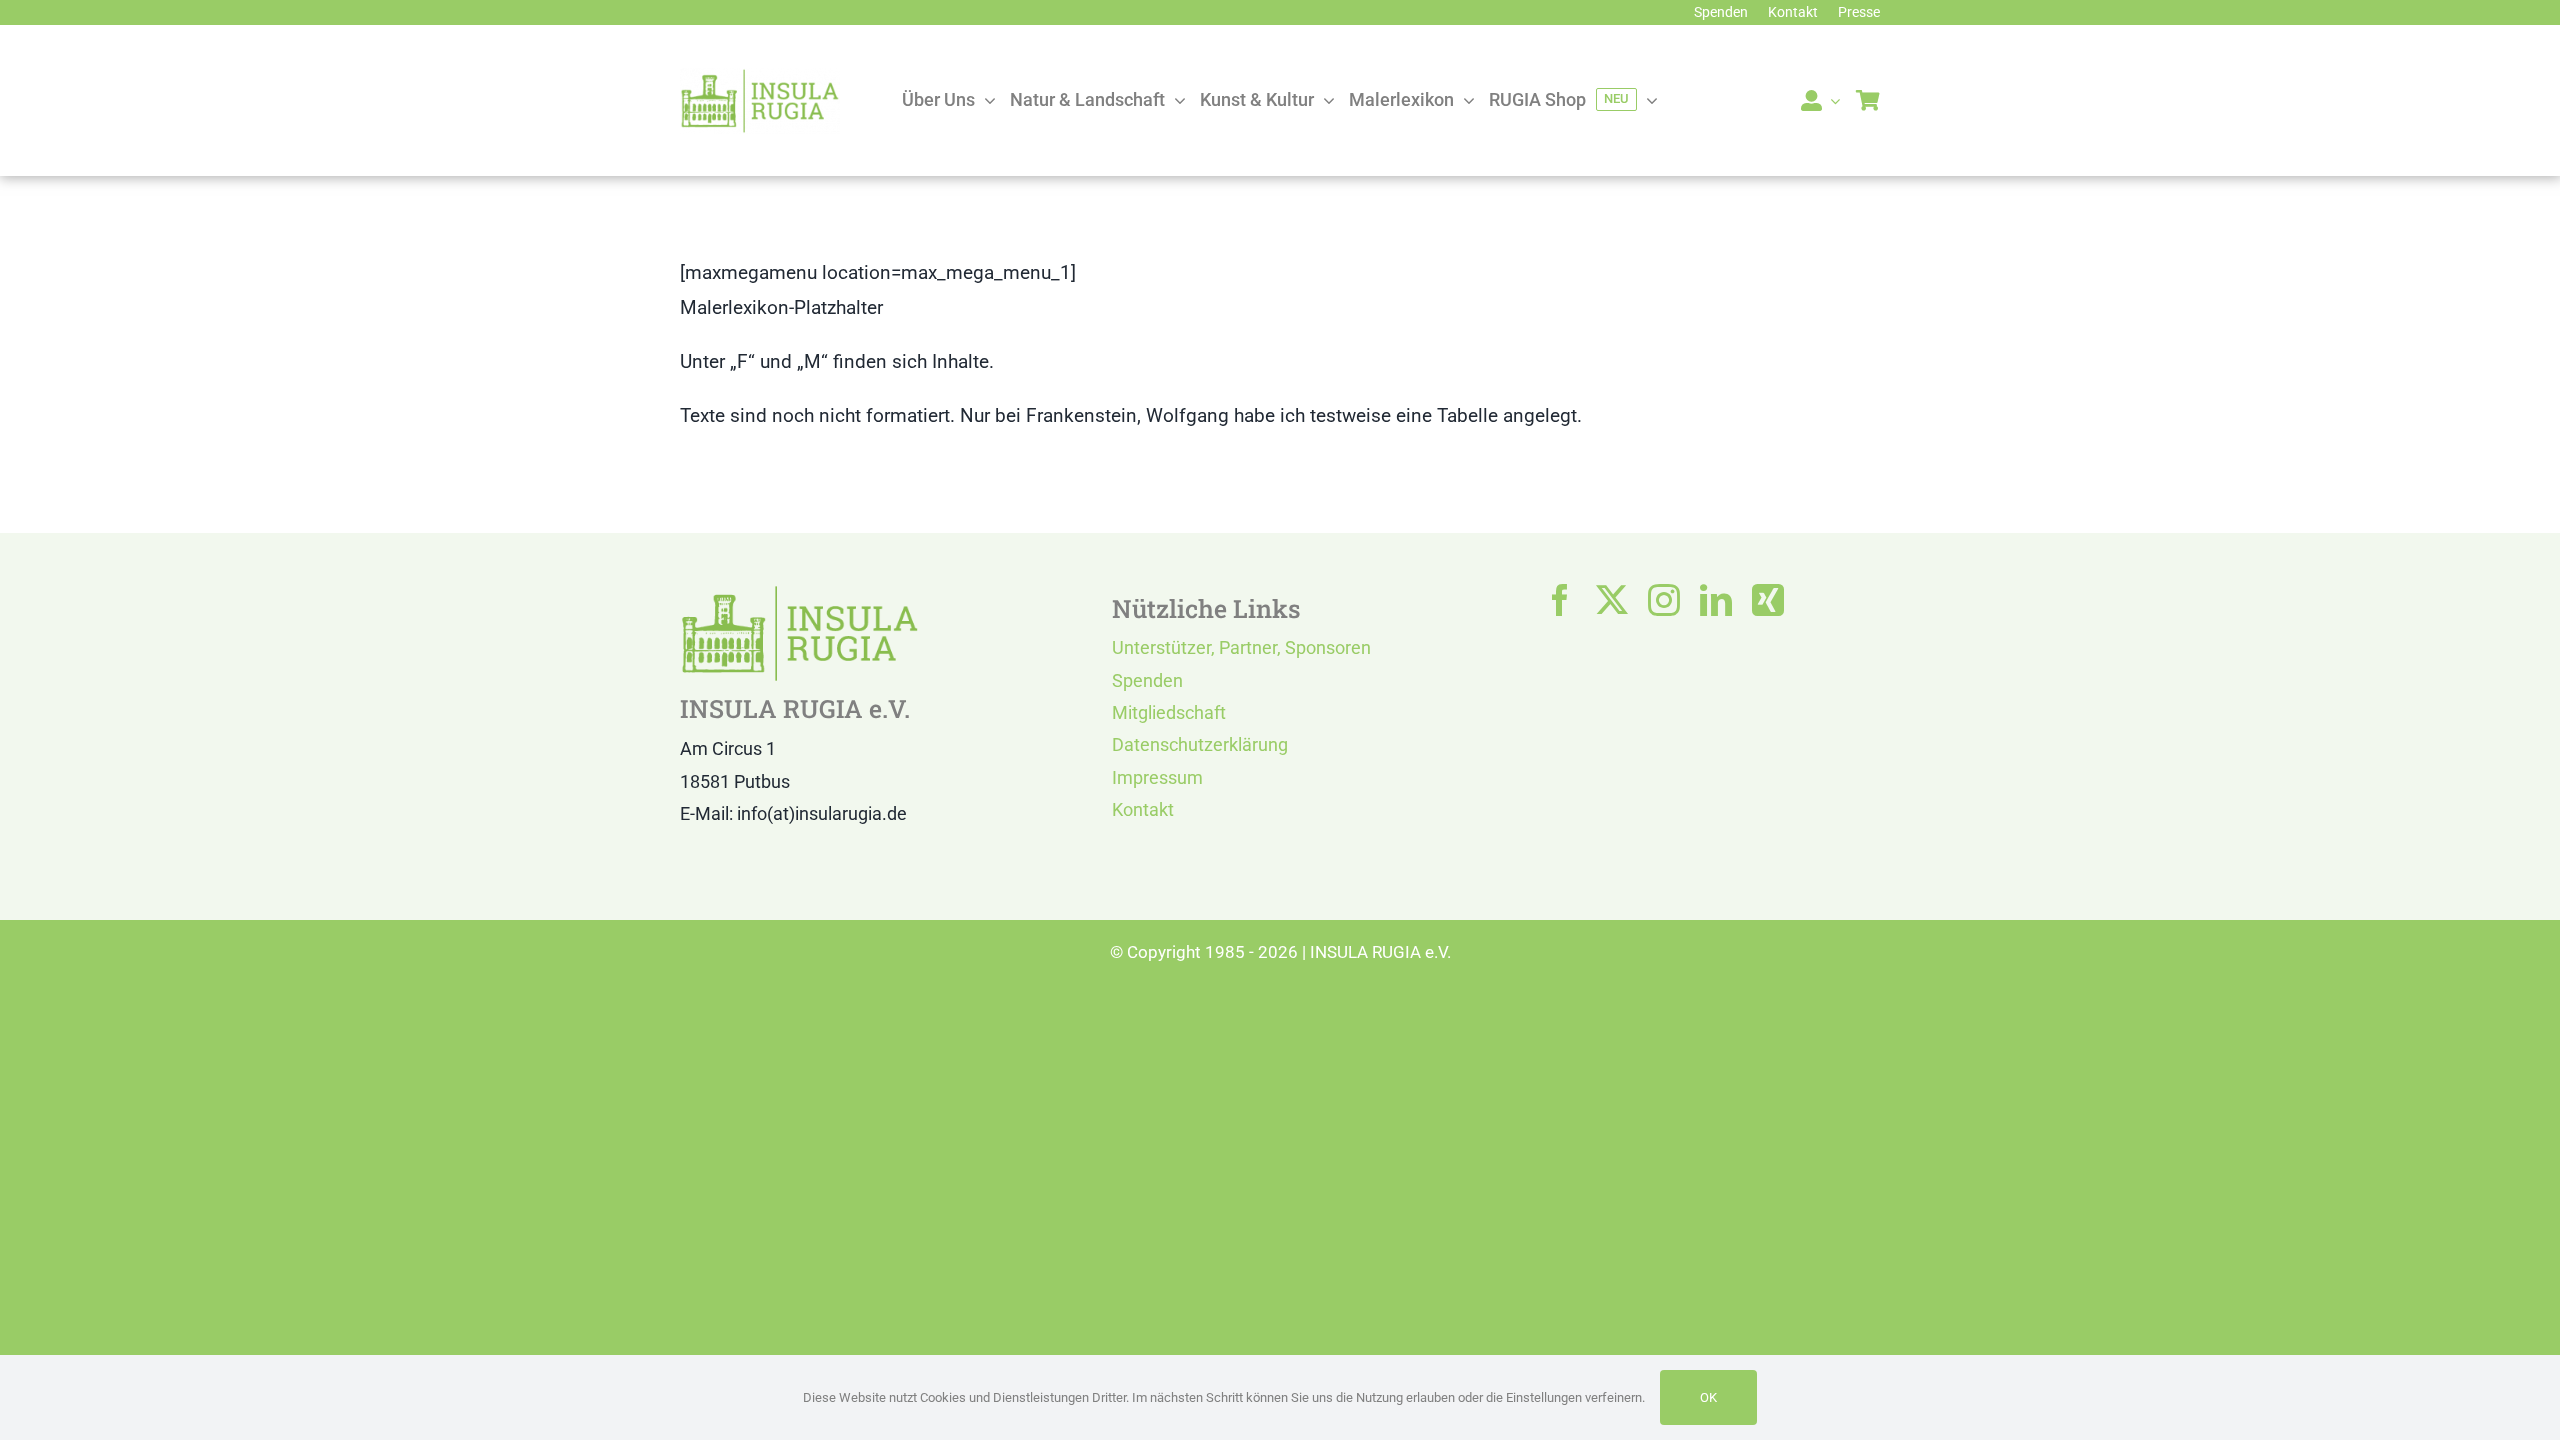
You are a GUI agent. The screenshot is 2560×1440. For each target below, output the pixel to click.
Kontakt (1143, 809)
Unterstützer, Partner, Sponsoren (1241, 647)
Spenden (1147, 680)
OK (1708, 1397)
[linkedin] (1716, 600)
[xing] (1768, 600)
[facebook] (1560, 600)
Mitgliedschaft (1169, 712)
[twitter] (1612, 600)
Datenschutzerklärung (1200, 744)
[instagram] (1664, 600)
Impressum (1157, 777)
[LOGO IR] (760, 77)
